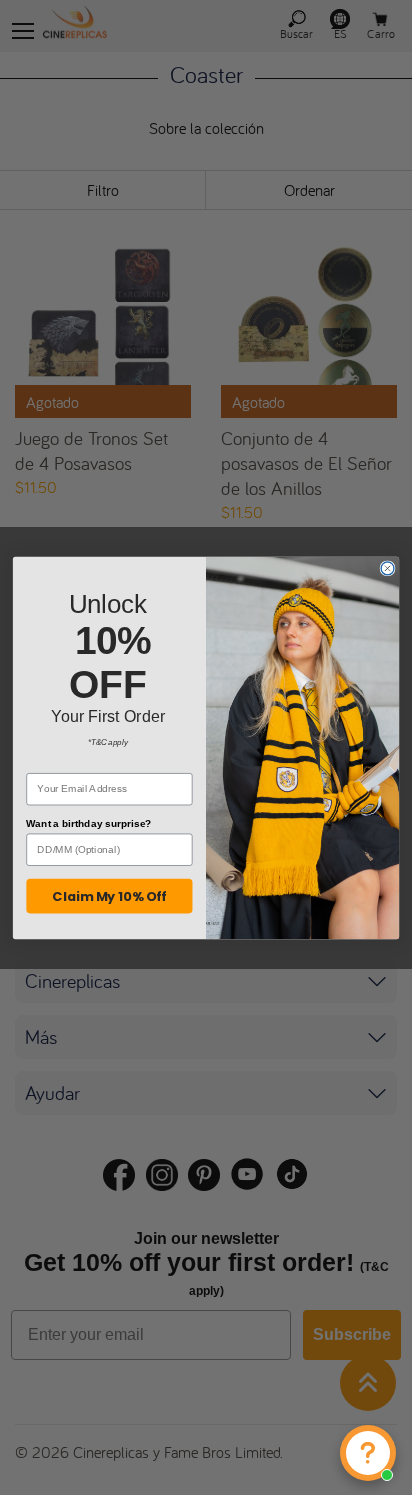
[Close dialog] (387, 567)
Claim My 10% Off (109, 896)
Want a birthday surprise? (89, 823)
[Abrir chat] (368, 1453)
